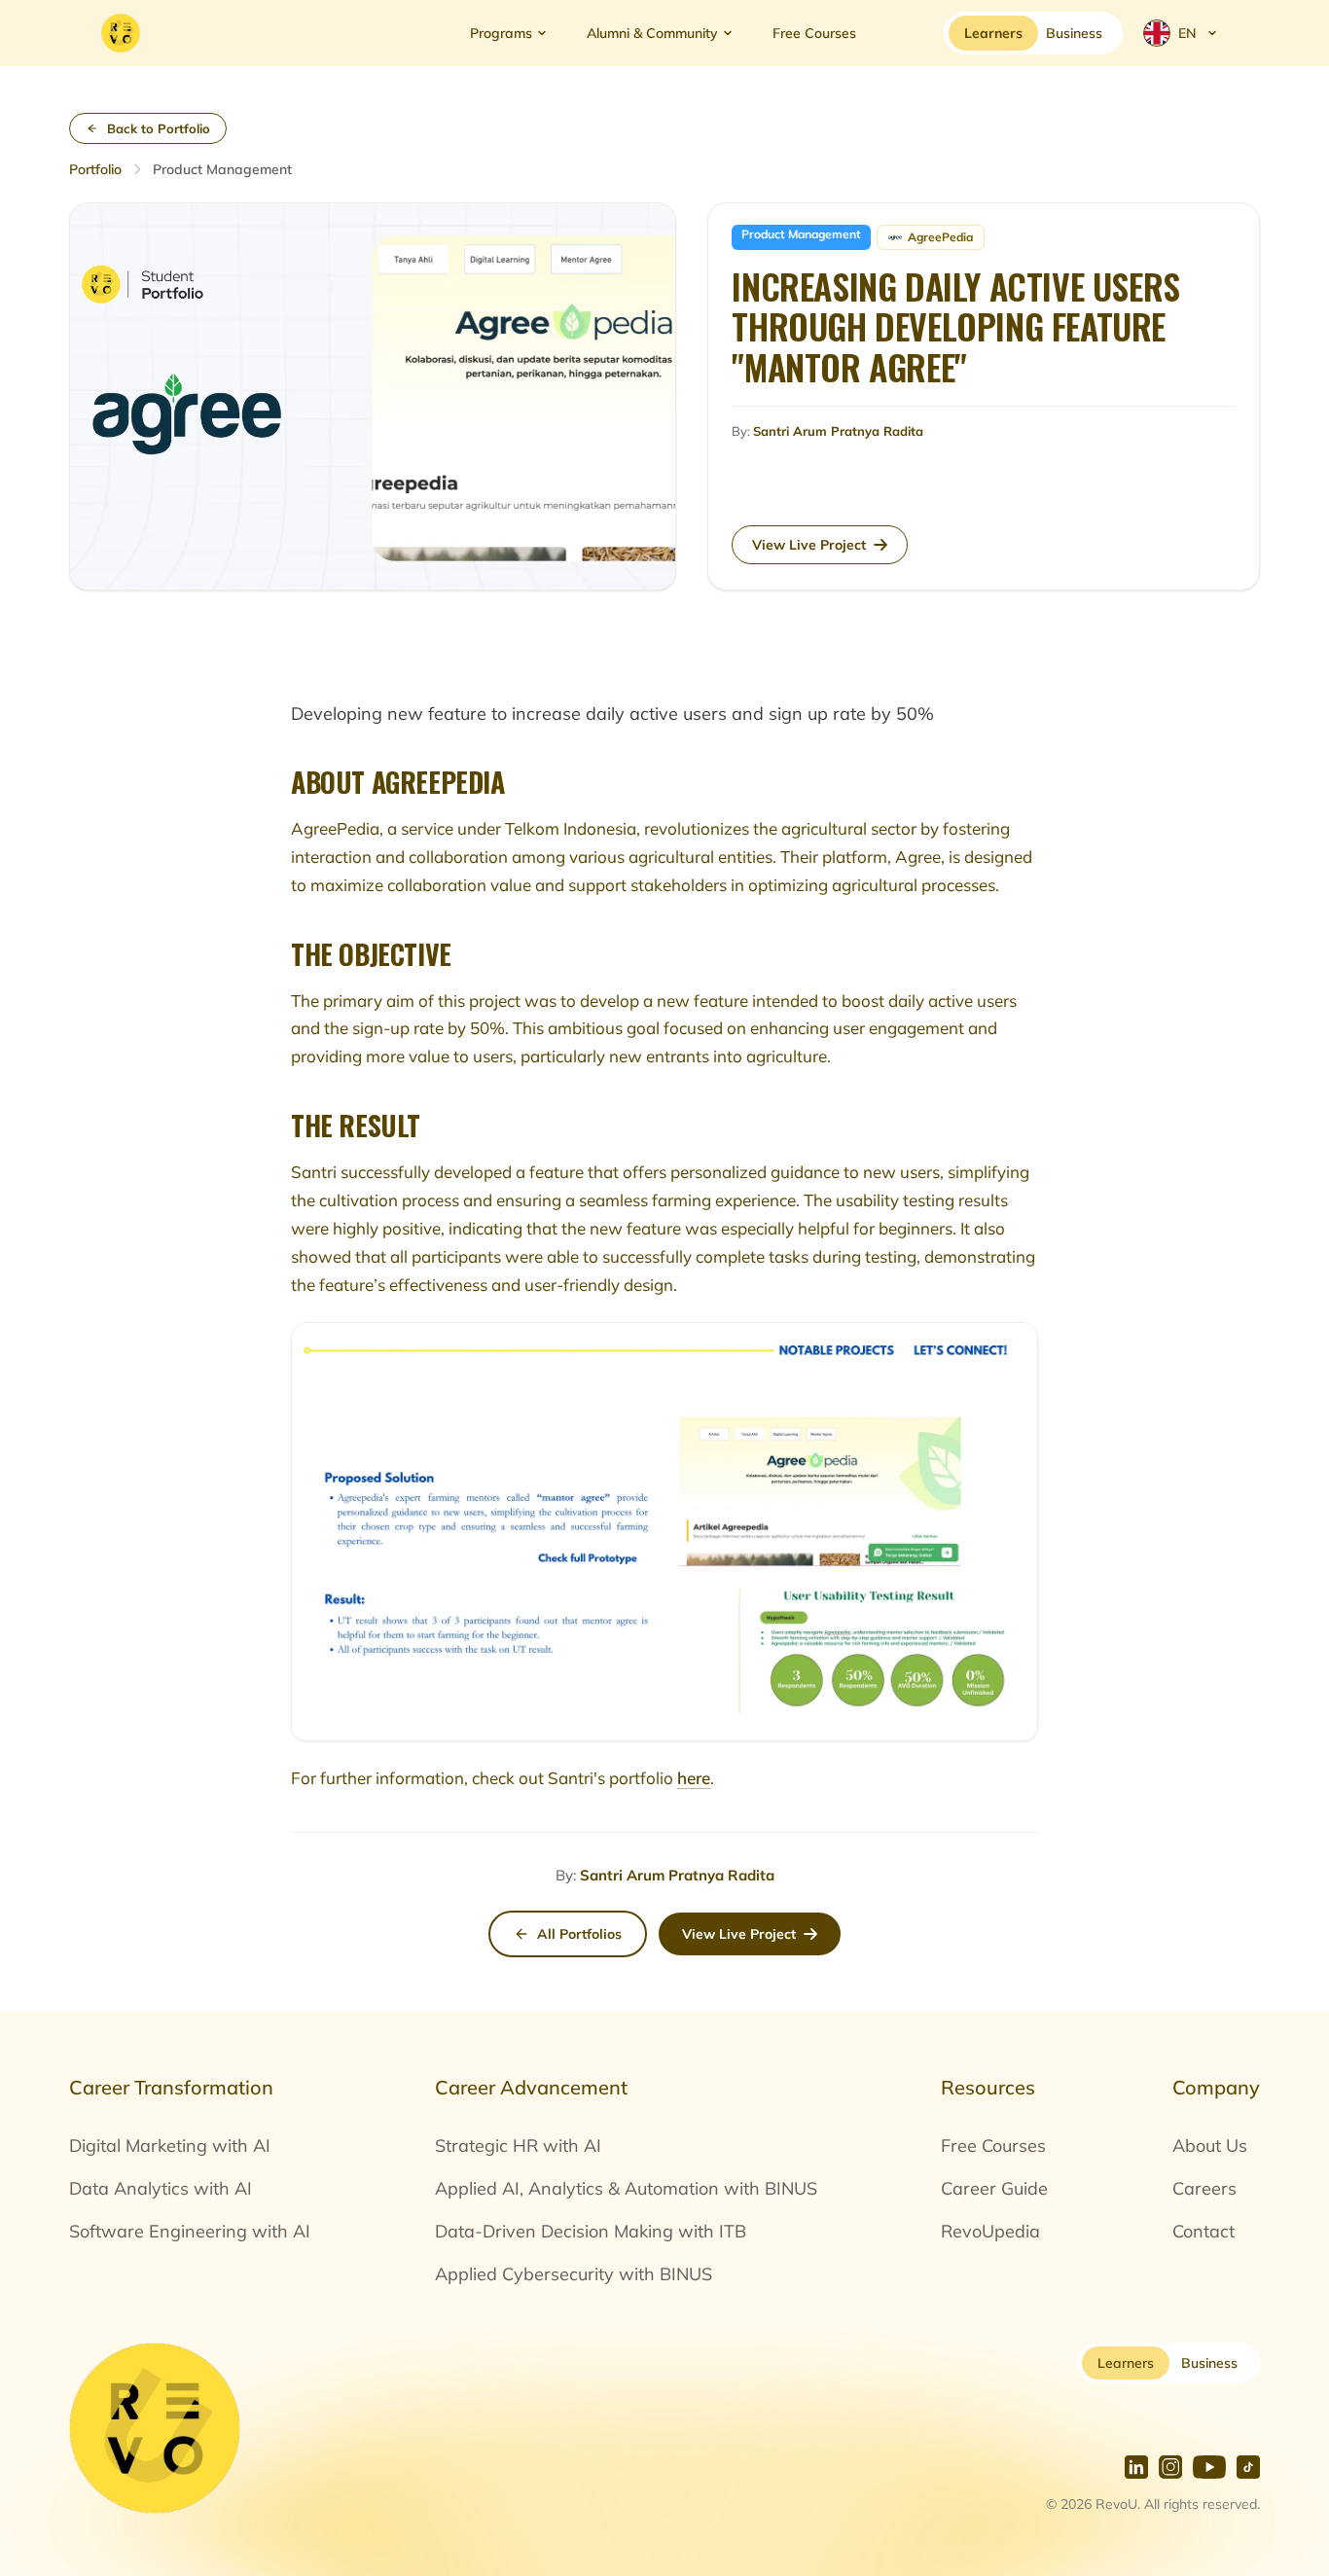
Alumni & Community (652, 33)
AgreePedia (940, 237)
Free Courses (814, 33)
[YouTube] (1209, 2467)
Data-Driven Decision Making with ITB (591, 2231)
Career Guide (994, 2188)
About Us (1210, 2146)
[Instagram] (1170, 2467)
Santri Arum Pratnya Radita (677, 1875)
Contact (1203, 2231)
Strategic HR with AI (518, 2146)
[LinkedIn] (1136, 2467)
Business (1209, 2363)
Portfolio (95, 169)
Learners (1126, 2363)
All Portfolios (579, 1934)
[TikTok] (1248, 2467)
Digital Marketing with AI (170, 2146)
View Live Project (739, 1934)
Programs (501, 33)
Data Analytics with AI (161, 2188)
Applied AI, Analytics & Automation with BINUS (626, 2188)
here (694, 1778)
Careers (1204, 2188)
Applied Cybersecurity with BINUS (574, 2274)
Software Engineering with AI (190, 2231)
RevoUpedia (990, 2231)
